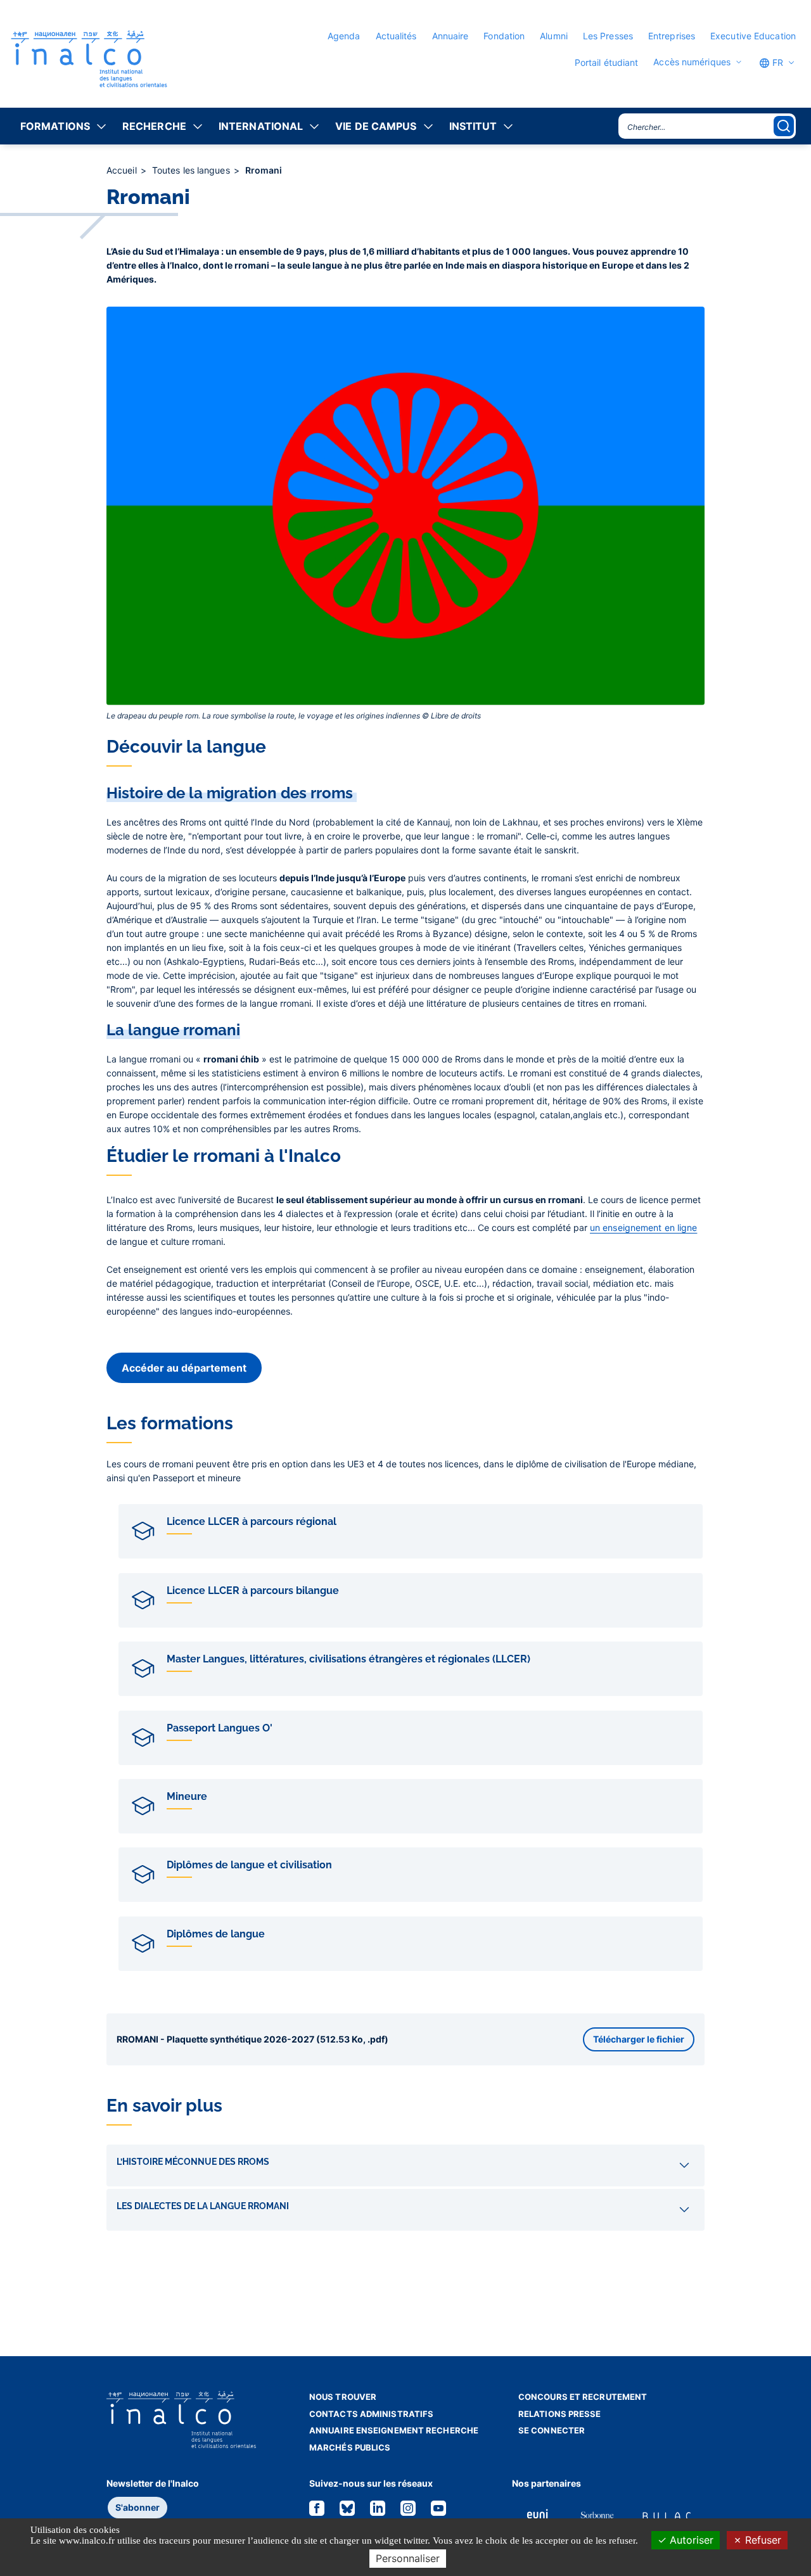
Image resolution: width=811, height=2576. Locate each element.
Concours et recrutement (583, 2397)
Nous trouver (343, 2397)
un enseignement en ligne (643, 1227)
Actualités (396, 36)
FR (776, 62)
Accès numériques (692, 62)
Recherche (154, 126)
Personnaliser (408, 2558)
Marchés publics (350, 2447)
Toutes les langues (192, 170)
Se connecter (552, 2430)
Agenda (344, 36)
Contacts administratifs (371, 2414)
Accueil (123, 170)
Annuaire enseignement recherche (394, 2430)
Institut (473, 126)
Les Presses (608, 36)
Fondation (504, 36)
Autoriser (690, 2540)
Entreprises (672, 36)
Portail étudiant (607, 62)
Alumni (554, 36)
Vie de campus (376, 126)
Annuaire (450, 36)
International (261, 126)
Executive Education (753, 36)
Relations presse (560, 2414)
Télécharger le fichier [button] (639, 2039)
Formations (55, 126)
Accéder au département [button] (184, 1368)
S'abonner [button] (137, 2507)
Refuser (762, 2540)
